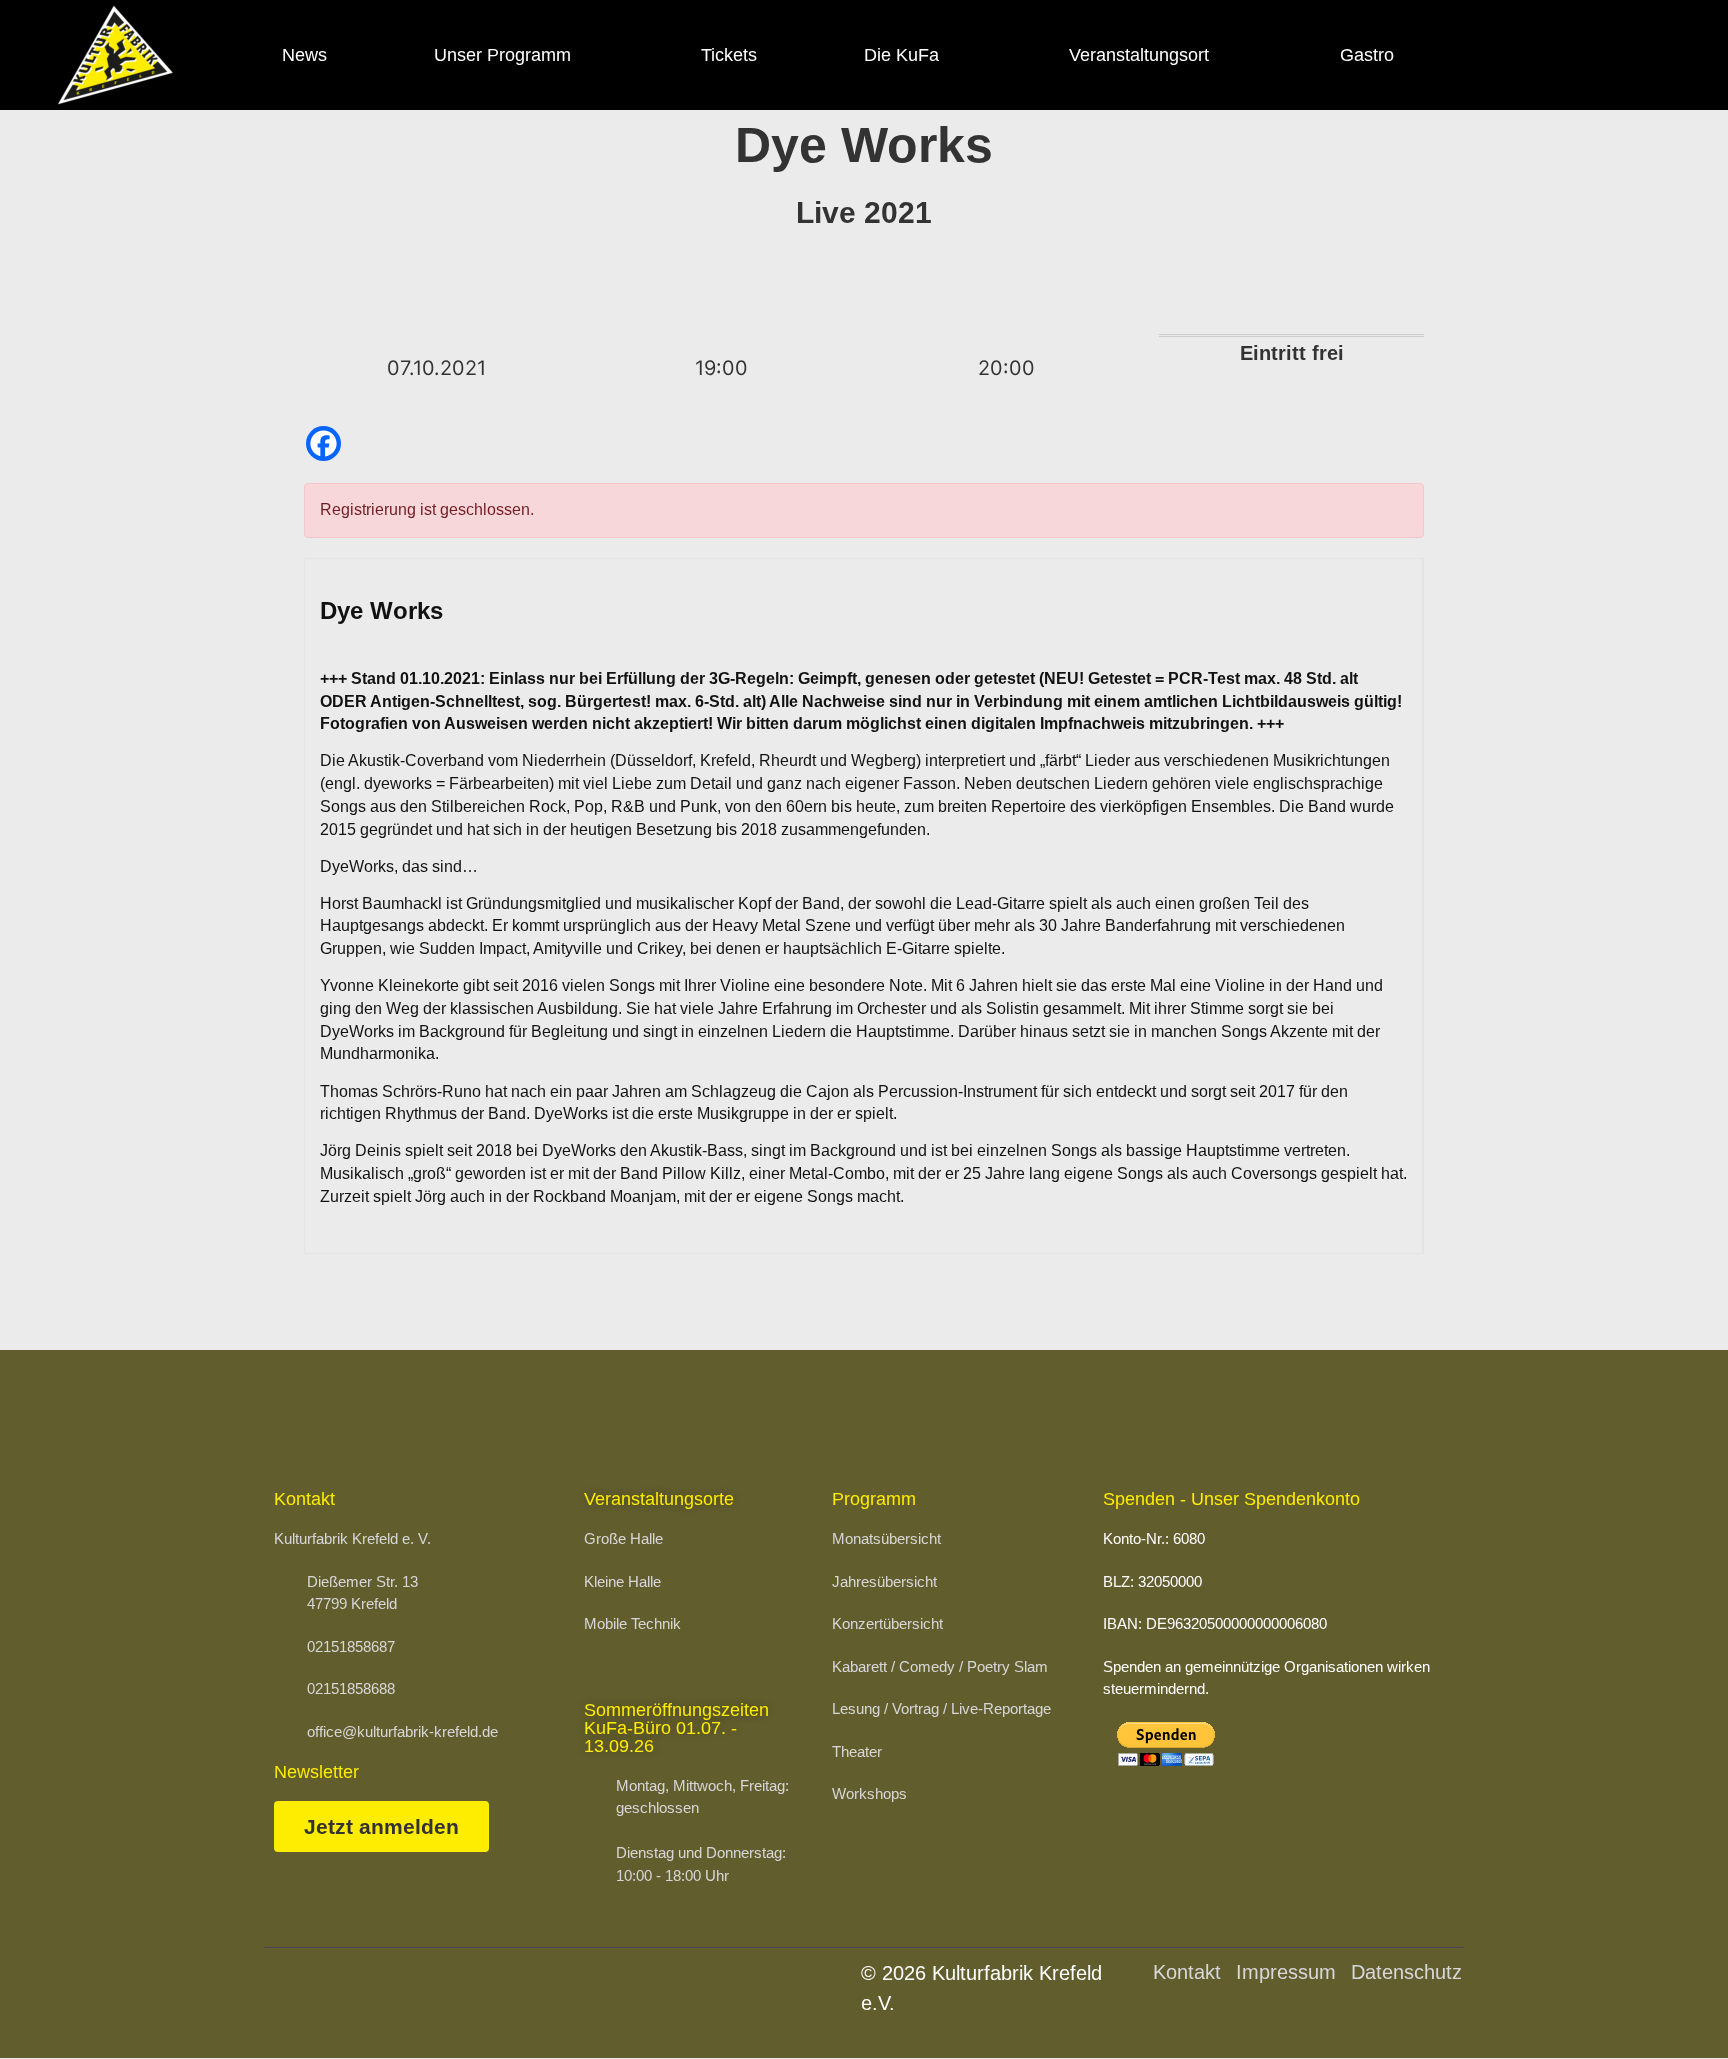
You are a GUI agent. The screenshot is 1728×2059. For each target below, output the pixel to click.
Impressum (1286, 1972)
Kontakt (1187, 1972)
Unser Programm (502, 55)
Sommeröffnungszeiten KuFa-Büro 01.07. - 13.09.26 (676, 1728)
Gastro (1367, 55)
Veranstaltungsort (1139, 55)
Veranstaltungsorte (659, 1499)
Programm (874, 1499)
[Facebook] (1495, 55)
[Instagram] (1550, 55)
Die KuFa (901, 55)
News (304, 55)
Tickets (729, 55)
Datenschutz (1406, 1972)
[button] (1664, 2004)
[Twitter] (1604, 55)
